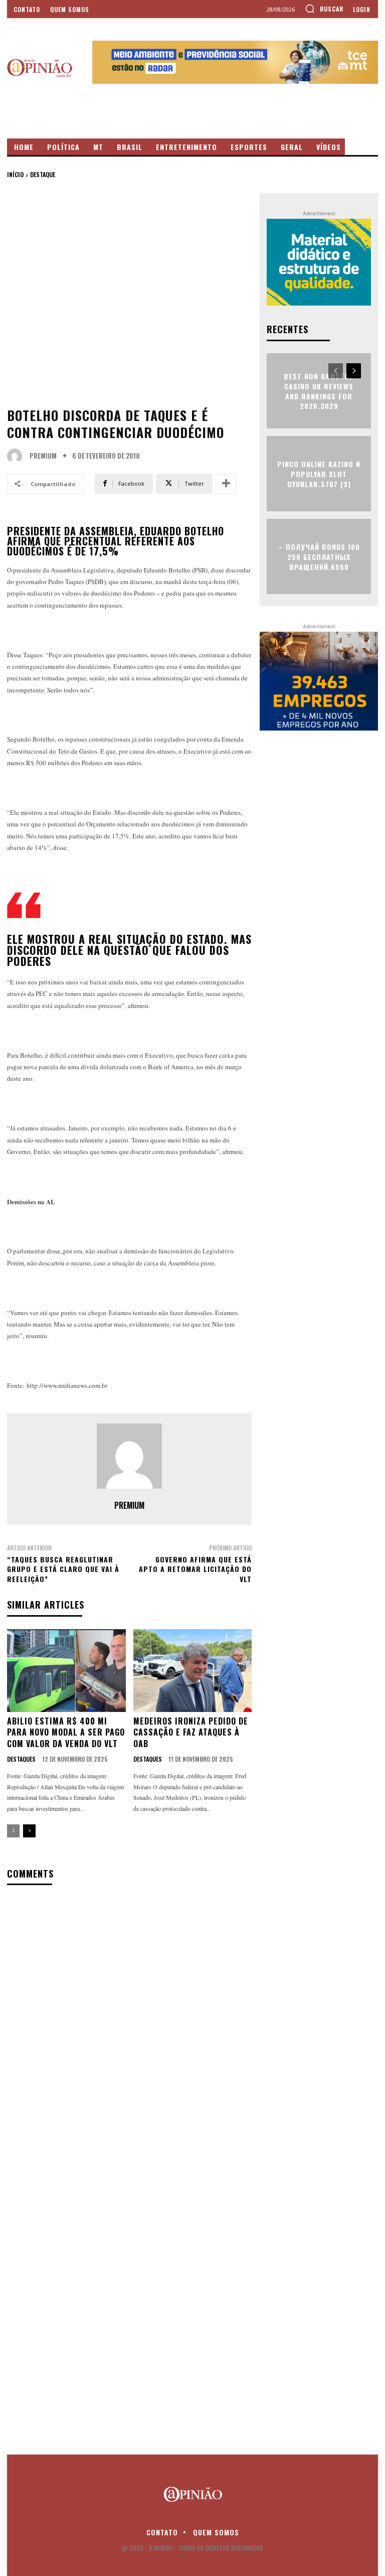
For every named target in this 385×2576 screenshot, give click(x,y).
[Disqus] (129, 2023)
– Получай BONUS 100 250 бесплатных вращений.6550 (319, 556)
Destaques (21, 1759)
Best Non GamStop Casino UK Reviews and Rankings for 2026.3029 (319, 391)
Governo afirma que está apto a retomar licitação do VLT (195, 1569)
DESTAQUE (43, 174)
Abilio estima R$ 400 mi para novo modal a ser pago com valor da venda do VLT (66, 1732)
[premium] (17, 456)
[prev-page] (13, 1831)
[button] (324, 9)
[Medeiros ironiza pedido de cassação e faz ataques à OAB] (193, 1671)
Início (15, 174)
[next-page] (29, 1831)
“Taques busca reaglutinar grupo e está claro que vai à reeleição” (63, 1569)
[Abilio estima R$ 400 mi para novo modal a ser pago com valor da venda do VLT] (66, 1671)
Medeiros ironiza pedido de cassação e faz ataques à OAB (191, 1732)
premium (43, 456)
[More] (226, 484)
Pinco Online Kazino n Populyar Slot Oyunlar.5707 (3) (319, 474)
